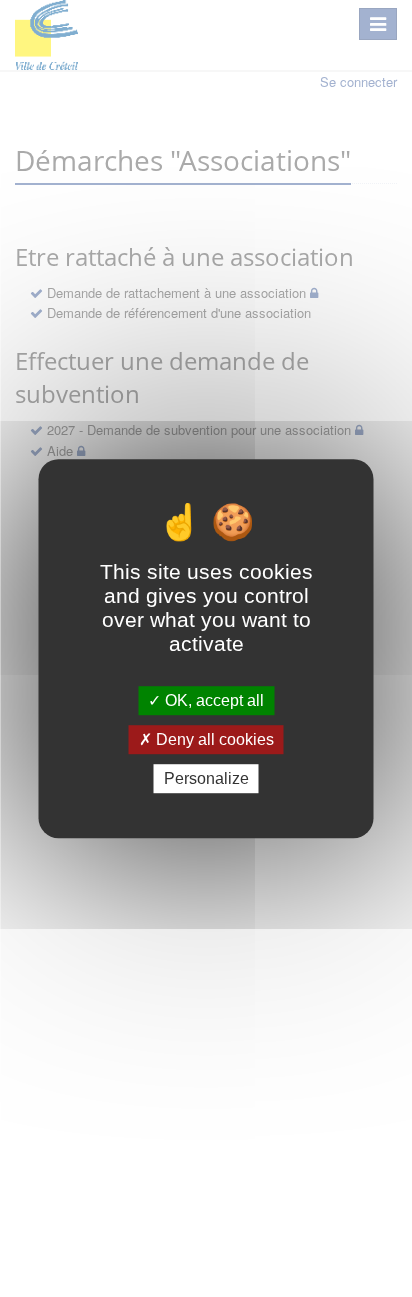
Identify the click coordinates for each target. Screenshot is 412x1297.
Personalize (206, 778)
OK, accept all (212, 700)
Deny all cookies (213, 739)
